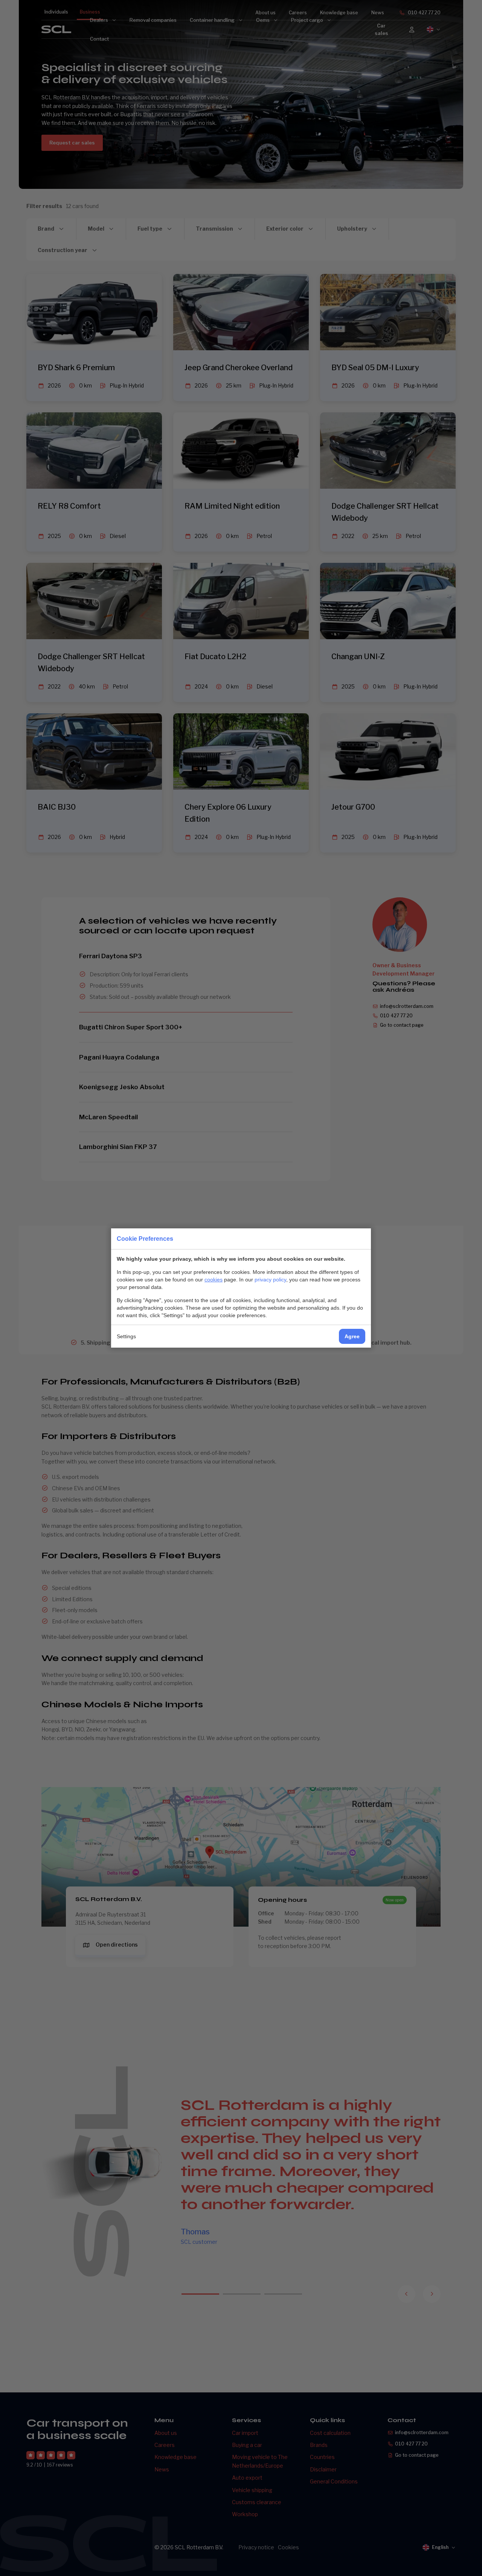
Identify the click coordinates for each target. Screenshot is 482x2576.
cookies (214, 1280)
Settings (126, 1336)
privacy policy (270, 1280)
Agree (352, 1336)
